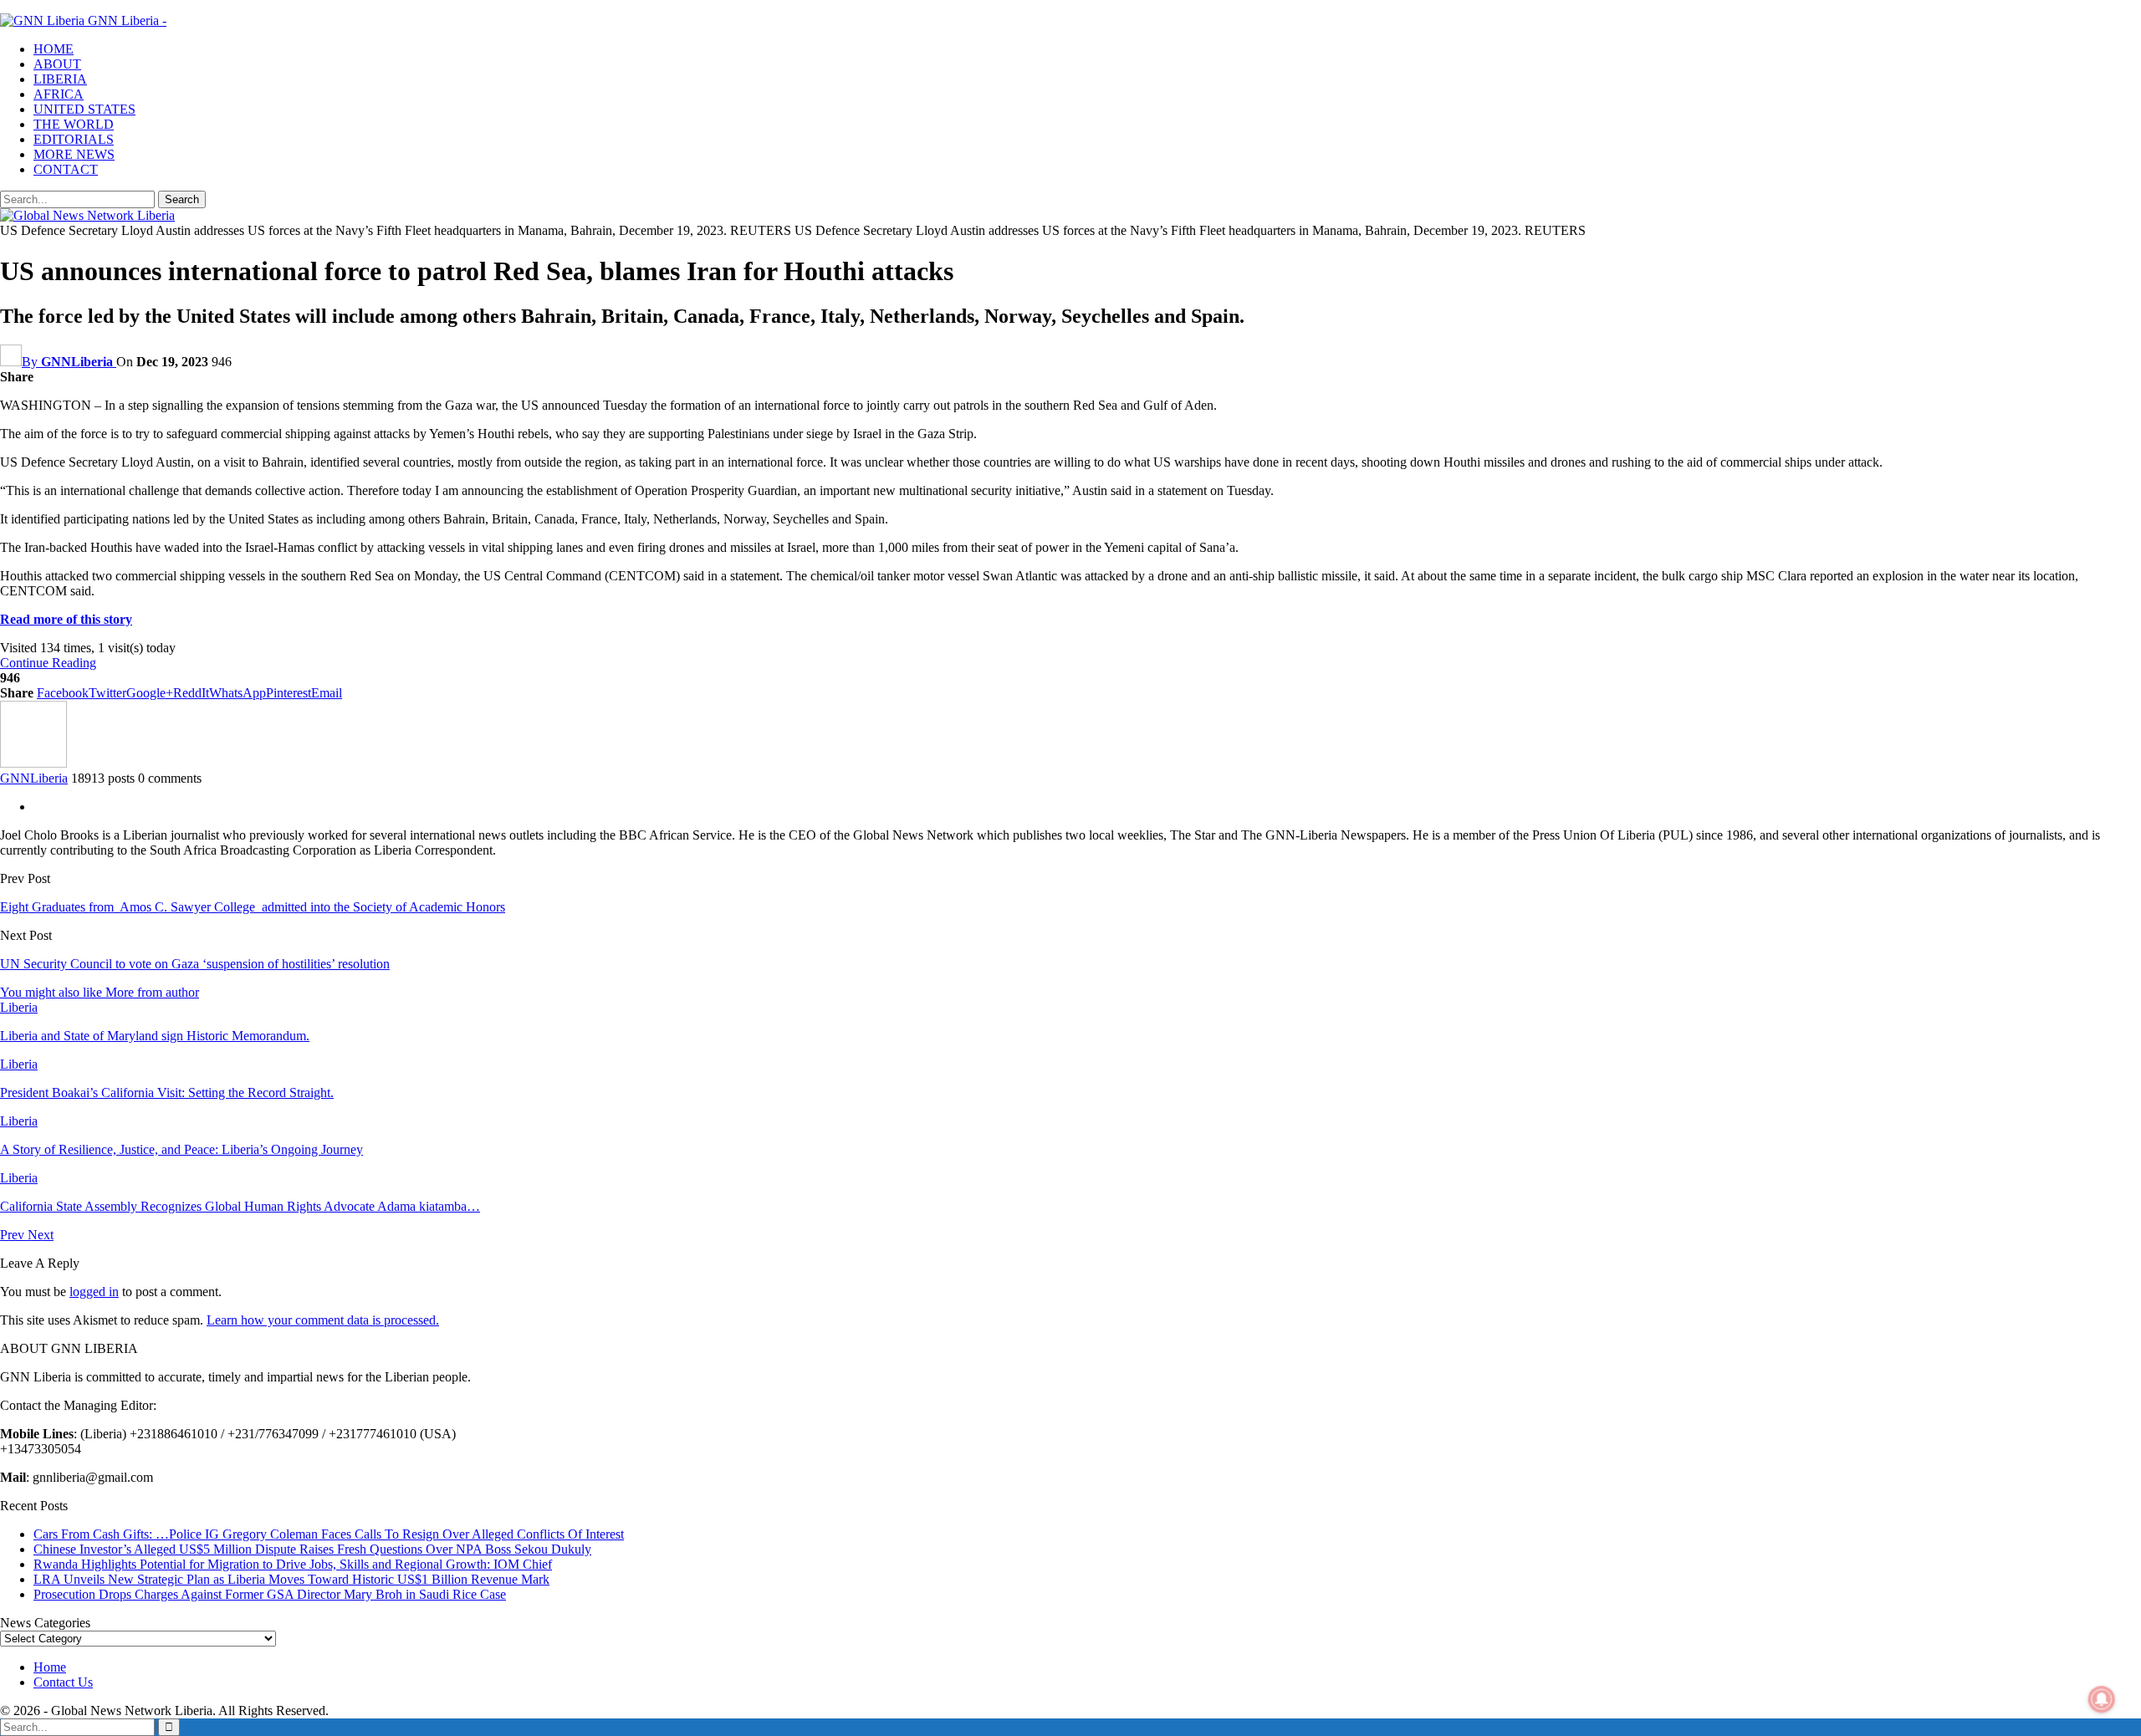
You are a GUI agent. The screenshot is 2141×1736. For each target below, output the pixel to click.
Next (41, 1235)
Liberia (19, 1007)
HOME (54, 49)
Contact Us (63, 1682)
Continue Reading (48, 663)
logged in (94, 1292)
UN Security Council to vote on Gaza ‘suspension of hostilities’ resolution (195, 964)
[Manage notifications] (2102, 1699)
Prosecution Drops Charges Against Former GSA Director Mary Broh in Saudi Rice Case (270, 1594)
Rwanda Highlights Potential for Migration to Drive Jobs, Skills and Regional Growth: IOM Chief (293, 1564)
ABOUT (57, 64)
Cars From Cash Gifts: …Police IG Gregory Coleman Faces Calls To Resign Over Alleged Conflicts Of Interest (329, 1534)
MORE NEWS (74, 154)
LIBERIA (60, 79)
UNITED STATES (84, 109)
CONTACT (66, 169)
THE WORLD (74, 124)
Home (50, 1667)
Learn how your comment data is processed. (323, 1320)
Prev (14, 1235)
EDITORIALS (74, 139)
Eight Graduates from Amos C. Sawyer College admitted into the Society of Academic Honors (253, 907)
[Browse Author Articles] (33, 763)
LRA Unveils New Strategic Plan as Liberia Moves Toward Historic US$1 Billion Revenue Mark (291, 1579)
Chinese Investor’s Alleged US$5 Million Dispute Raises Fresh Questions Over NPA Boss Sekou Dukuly (312, 1549)
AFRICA (59, 94)
